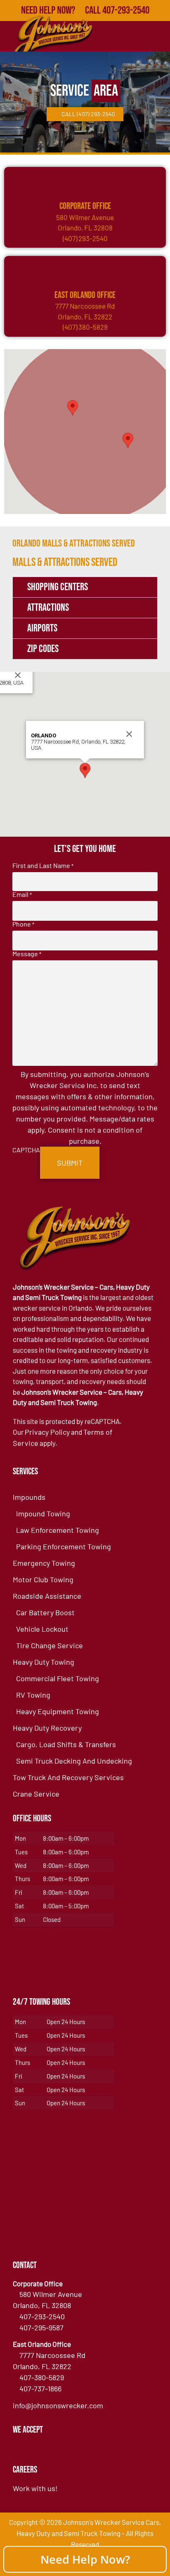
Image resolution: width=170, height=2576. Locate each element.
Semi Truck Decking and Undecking (74, 1761)
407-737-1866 (40, 2388)
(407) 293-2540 (85, 238)
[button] (73, 408)
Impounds (29, 1497)
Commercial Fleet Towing (58, 1678)
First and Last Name (43, 866)
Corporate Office (85, 206)
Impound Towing (43, 1513)
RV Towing (33, 1695)
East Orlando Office (85, 295)
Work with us (34, 2488)
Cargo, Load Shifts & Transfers (66, 1744)
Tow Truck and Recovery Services (68, 1777)
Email (22, 894)
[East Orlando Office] (85, 270)
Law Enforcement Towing (58, 1530)
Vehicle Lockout (42, 1629)
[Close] (18, 675)
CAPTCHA (26, 1150)
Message (27, 954)
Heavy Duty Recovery (47, 1728)
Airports (42, 628)
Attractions (48, 608)
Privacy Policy (47, 1432)
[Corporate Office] (85, 181)
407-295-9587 (41, 2327)
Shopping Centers (58, 587)
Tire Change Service (50, 1645)
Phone (23, 924)
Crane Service (36, 1794)
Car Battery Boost (45, 1612)
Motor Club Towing (43, 1579)
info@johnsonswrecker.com (58, 2405)
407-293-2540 (42, 2316)
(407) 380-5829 (85, 327)
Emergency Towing (44, 1563)
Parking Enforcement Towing (64, 1546)
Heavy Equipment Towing (58, 1711)
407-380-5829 (42, 2377)
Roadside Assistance (47, 1596)
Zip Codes (43, 649)
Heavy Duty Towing (44, 1662)
